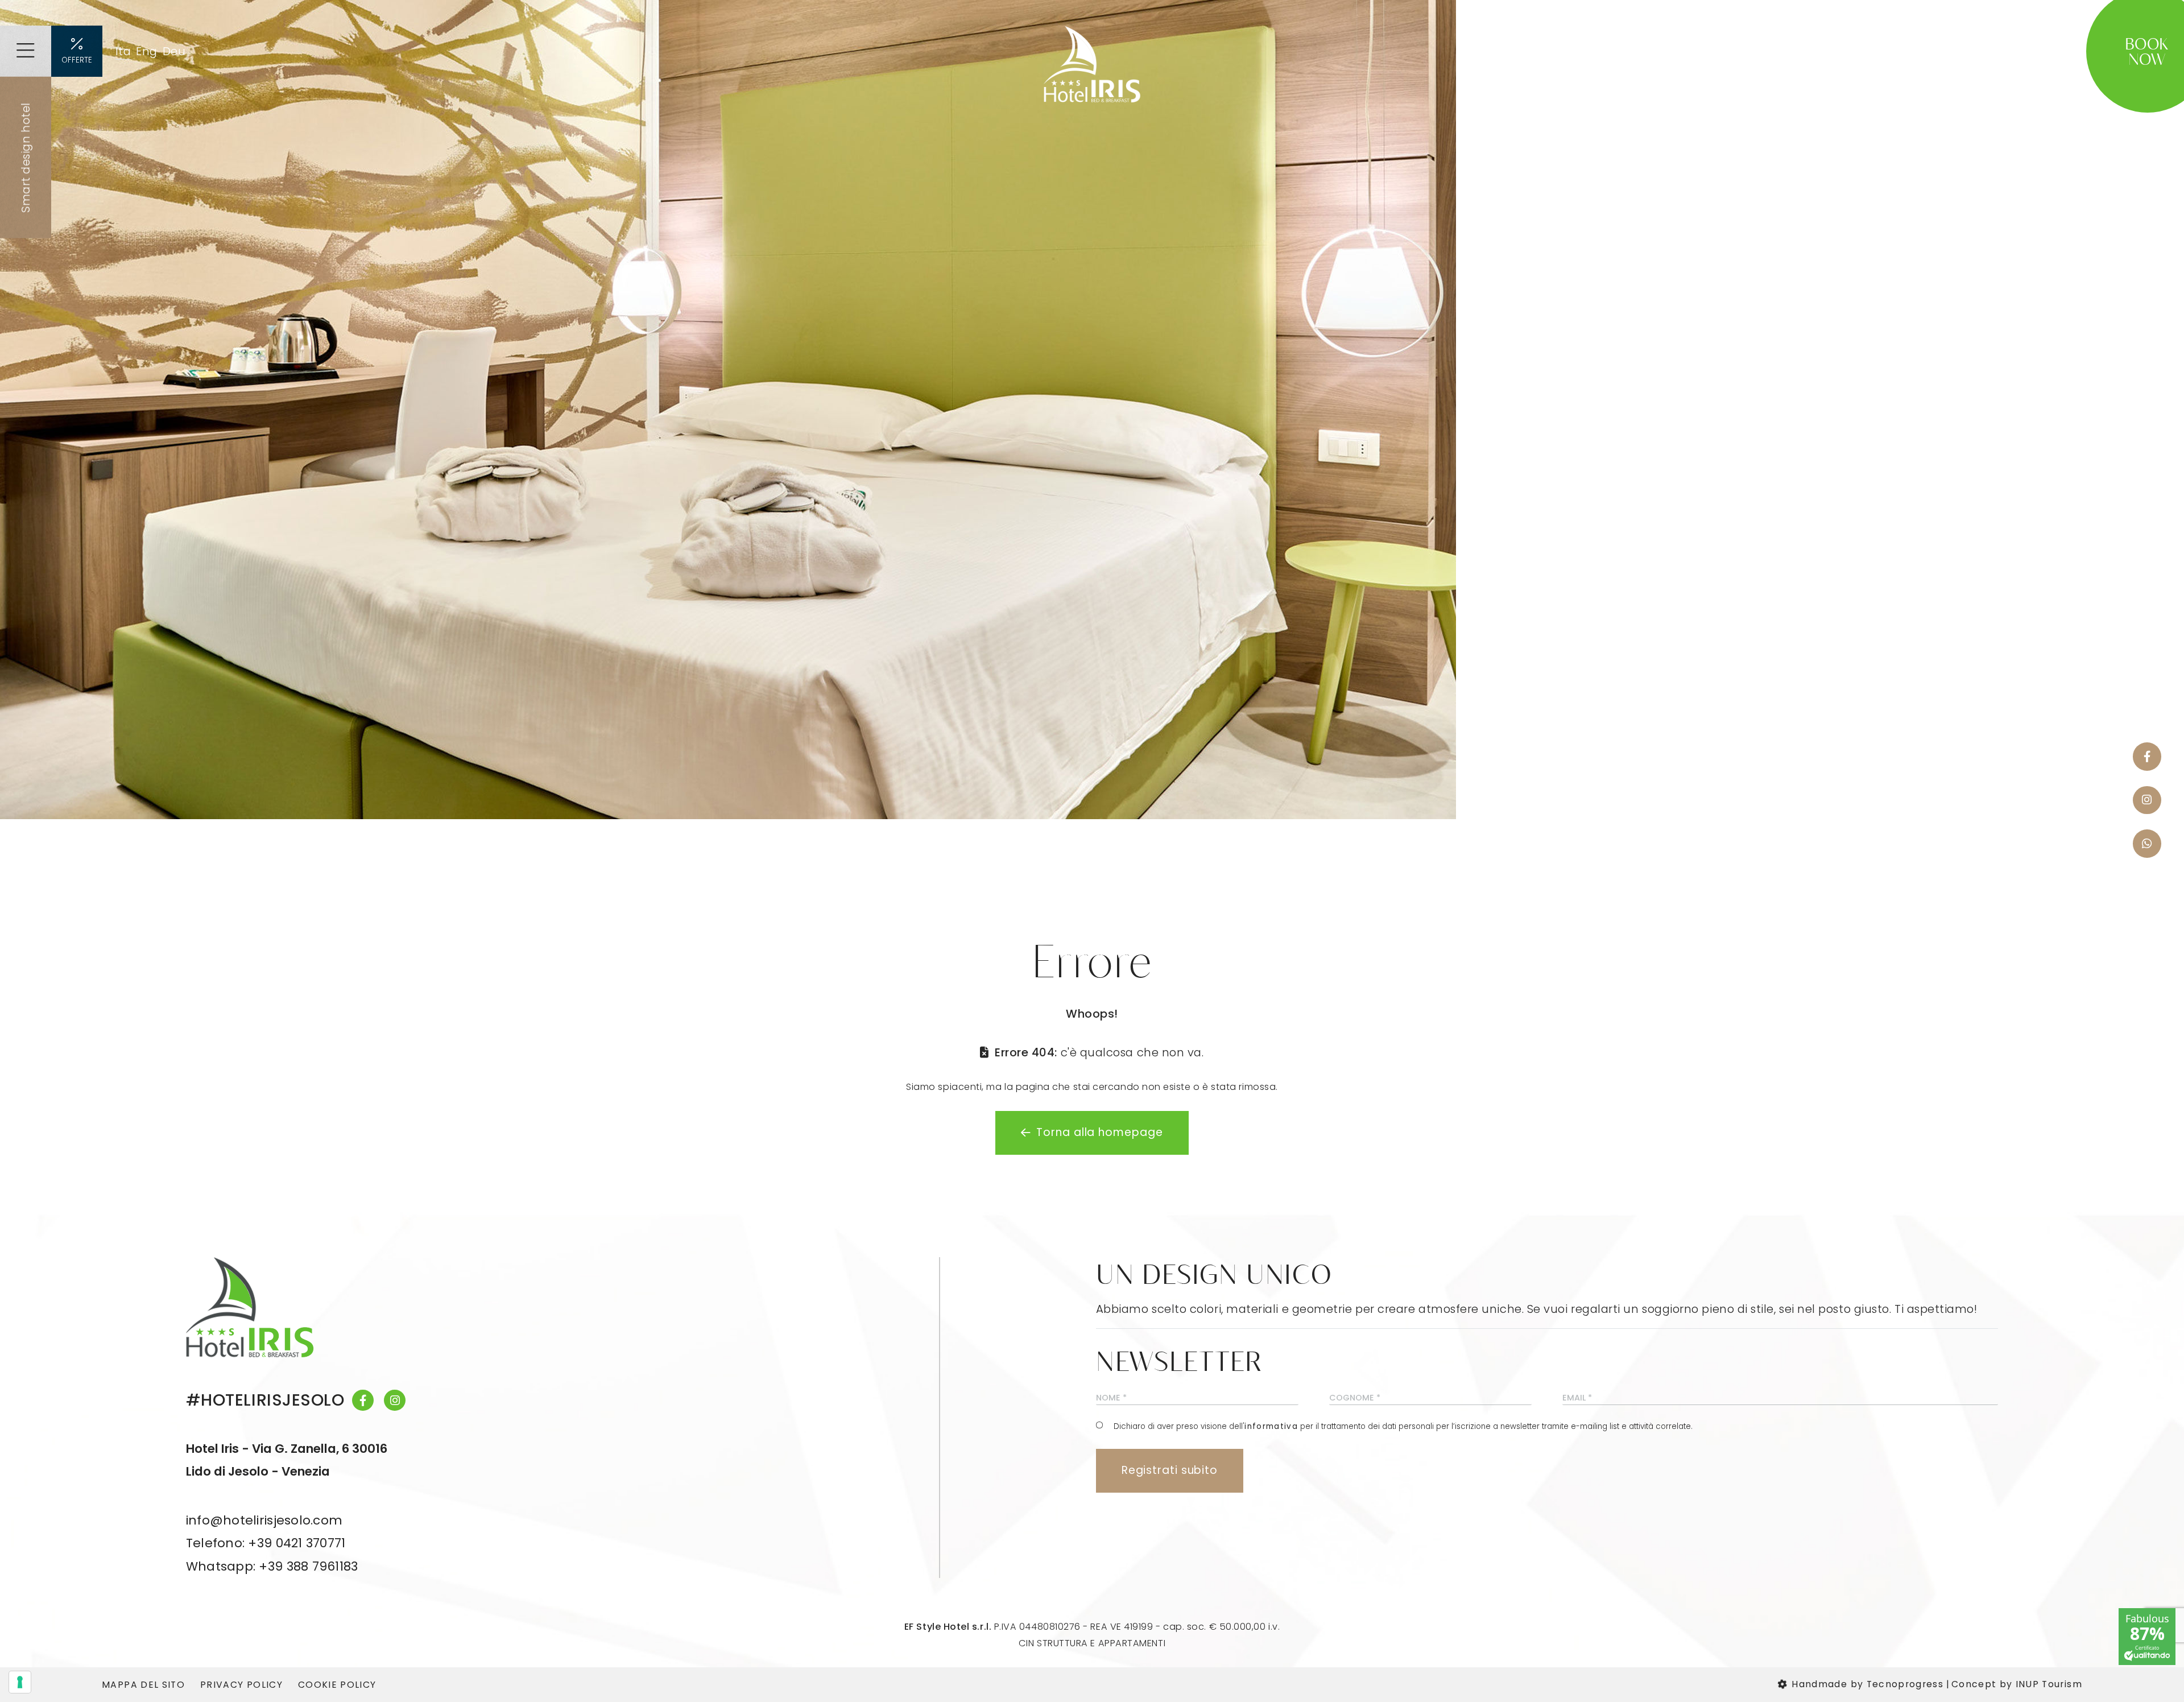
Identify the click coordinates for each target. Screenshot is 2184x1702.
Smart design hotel (26, 158)
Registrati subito (1170, 1470)
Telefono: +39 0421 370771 (266, 1543)
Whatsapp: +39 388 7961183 (272, 1566)
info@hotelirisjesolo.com (264, 1520)
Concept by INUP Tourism (2017, 1684)
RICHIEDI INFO (2030, 51)
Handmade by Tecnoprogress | (1871, 1684)
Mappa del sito (143, 1685)
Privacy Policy (241, 1685)
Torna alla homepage (1099, 1132)
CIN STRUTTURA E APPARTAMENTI (1092, 1643)
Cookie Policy (337, 1685)
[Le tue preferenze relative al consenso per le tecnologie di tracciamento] (20, 1682)
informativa (1271, 1427)
